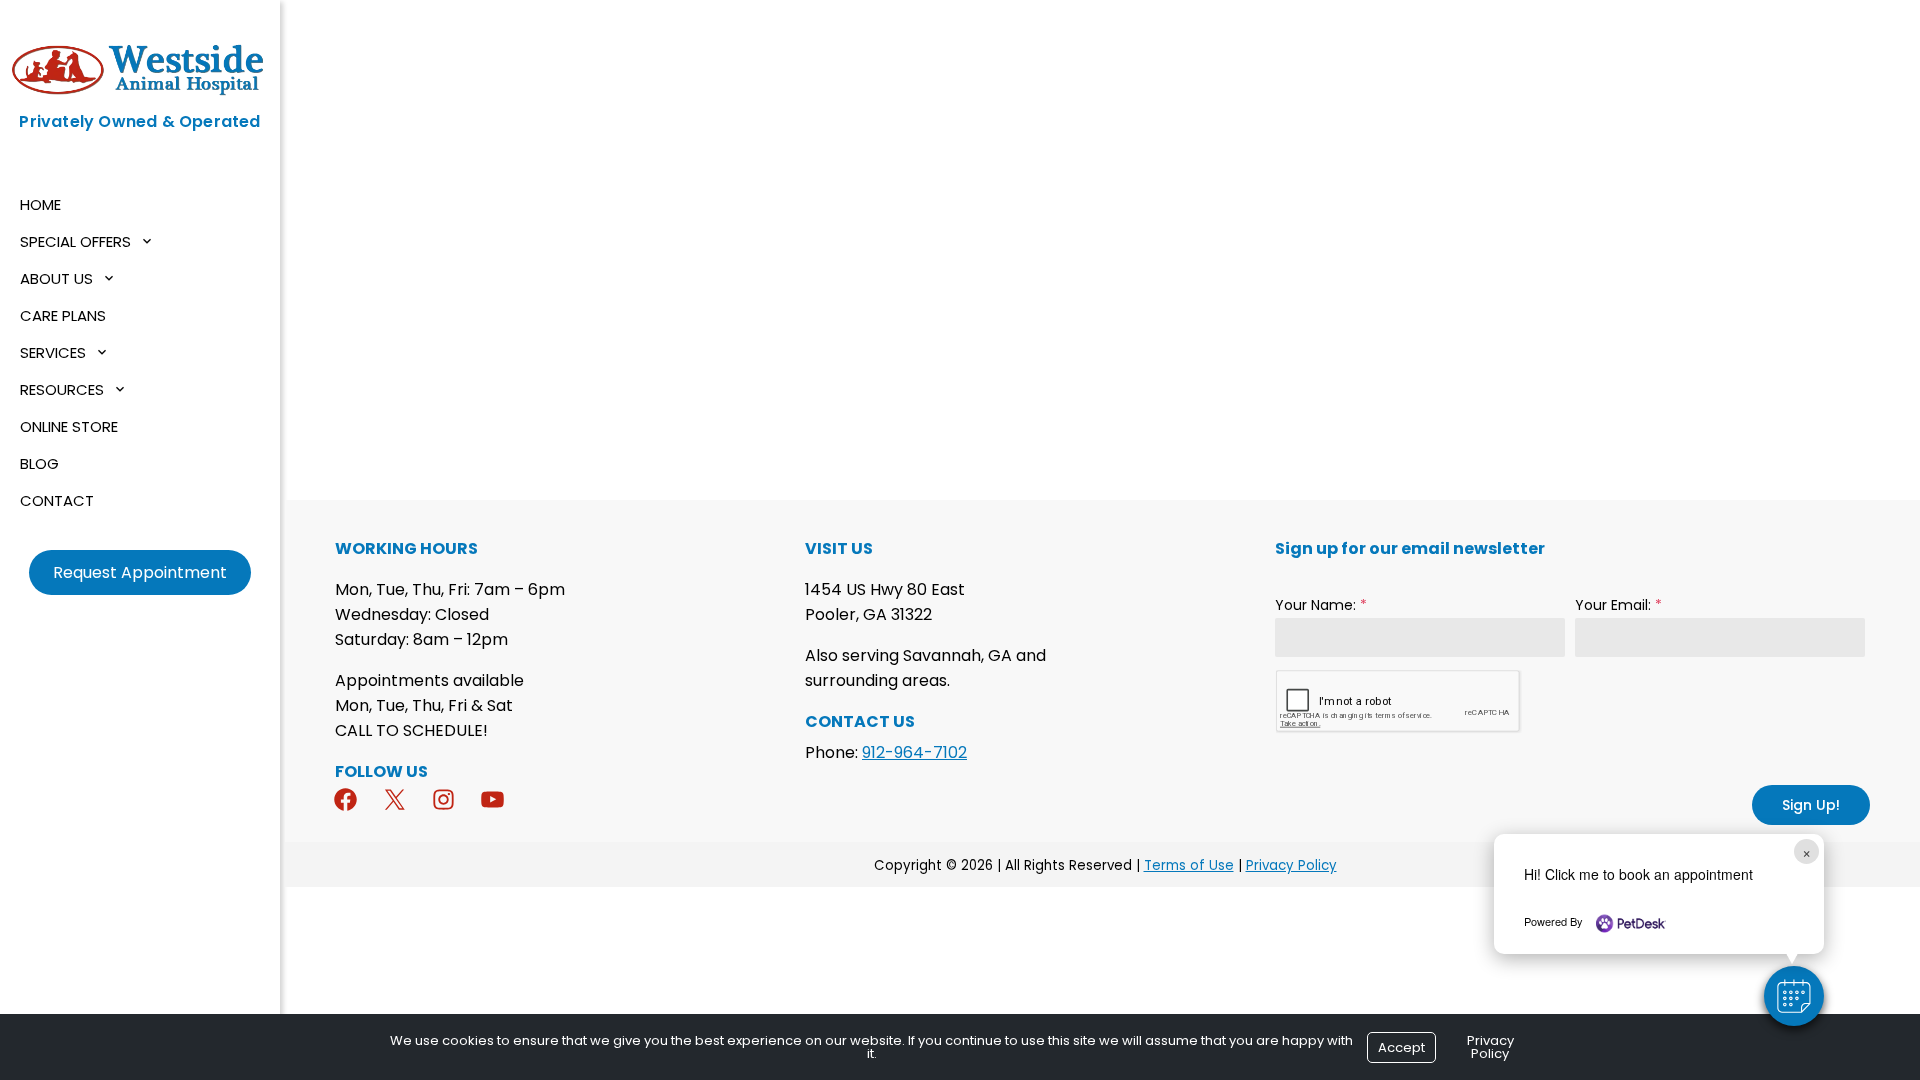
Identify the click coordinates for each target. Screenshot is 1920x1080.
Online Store (69, 426)
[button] (1794, 996)
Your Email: (1618, 605)
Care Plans (63, 315)
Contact (57, 500)
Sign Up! (1811, 805)
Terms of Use (1189, 865)
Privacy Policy (1291, 865)
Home (40, 204)
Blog (39, 463)
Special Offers (75, 241)
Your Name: (1321, 605)
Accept (1401, 1047)
